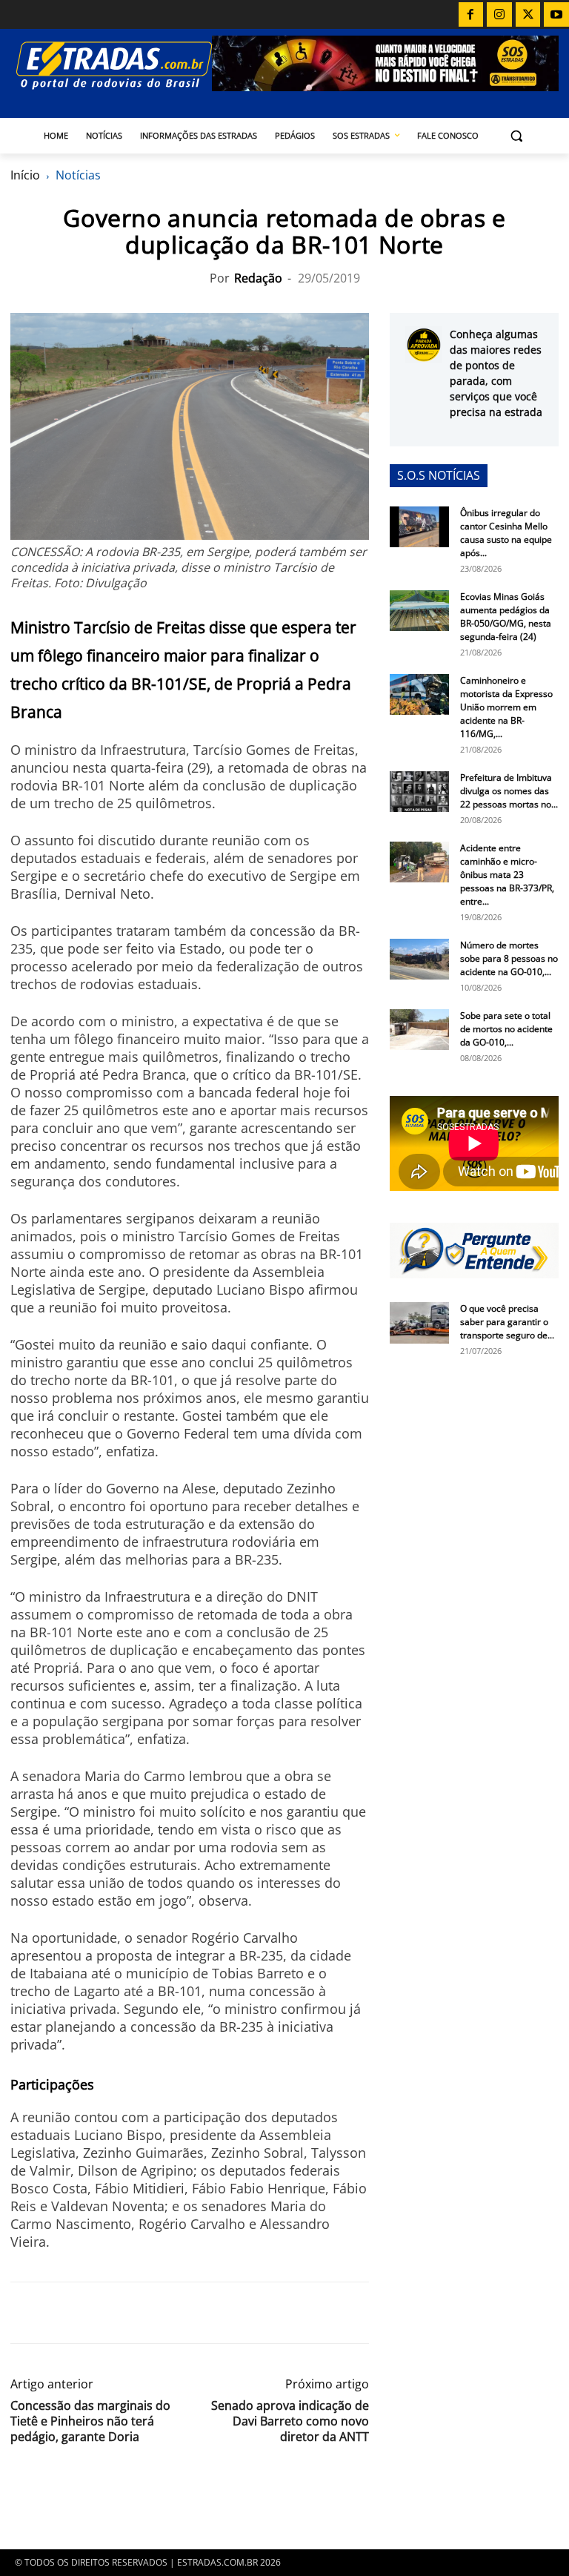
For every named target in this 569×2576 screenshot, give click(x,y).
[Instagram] (499, 15)
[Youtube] (556, 15)
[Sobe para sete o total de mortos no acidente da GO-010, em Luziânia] (419, 1030)
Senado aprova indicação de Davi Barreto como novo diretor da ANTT (290, 2421)
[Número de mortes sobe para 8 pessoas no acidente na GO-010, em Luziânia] (419, 959)
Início (25, 175)
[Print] (162, 2313)
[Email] (127, 2313)
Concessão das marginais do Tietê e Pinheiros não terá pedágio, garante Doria (90, 2421)
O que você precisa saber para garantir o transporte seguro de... (507, 1322)
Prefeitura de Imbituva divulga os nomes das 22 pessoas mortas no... (509, 791)
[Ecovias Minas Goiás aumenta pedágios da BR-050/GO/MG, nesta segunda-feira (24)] (419, 611)
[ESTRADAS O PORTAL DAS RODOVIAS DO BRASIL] (111, 65)
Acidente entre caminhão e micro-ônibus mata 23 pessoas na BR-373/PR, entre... (507, 875)
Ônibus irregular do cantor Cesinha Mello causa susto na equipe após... (506, 533)
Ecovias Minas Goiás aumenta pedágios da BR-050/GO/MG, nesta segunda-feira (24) (506, 617)
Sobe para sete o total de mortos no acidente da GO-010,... (506, 1029)
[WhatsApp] (93, 2313)
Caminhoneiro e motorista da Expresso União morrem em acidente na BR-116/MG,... (506, 707)
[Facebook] (471, 15)
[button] (517, 136)
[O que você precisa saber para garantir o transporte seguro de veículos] (419, 1323)
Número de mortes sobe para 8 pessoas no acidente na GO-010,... (509, 958)
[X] (528, 15)
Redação (258, 278)
